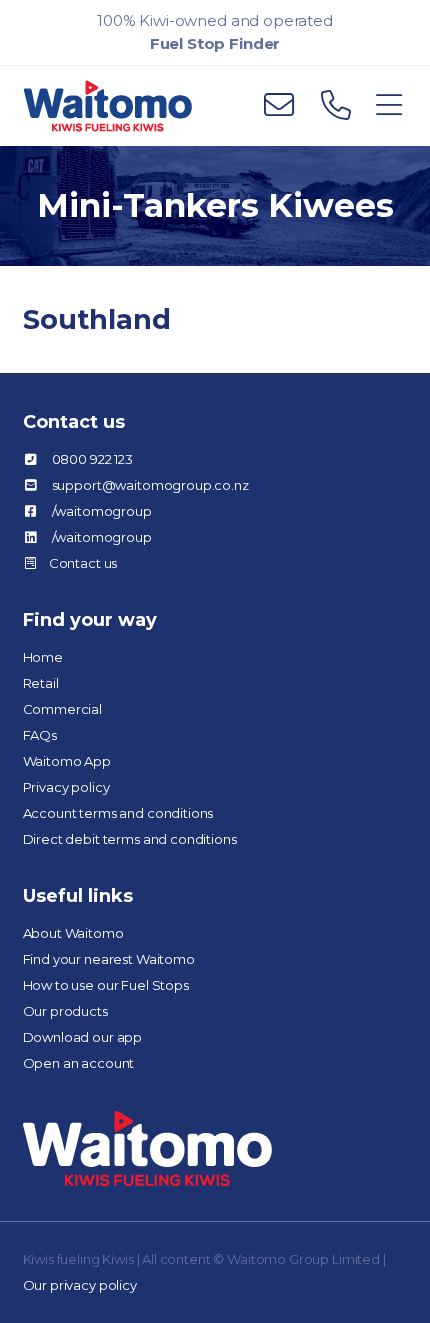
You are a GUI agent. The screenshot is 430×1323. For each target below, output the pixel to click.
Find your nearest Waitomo (109, 959)
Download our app (83, 1037)
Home (43, 657)
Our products (65, 1011)
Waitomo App (67, 761)
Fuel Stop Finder (215, 43)
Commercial (63, 709)
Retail (41, 683)
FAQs (40, 735)
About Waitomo (73, 933)
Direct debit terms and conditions (130, 839)
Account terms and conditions (118, 813)
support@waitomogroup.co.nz (150, 485)
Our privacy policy (80, 1285)
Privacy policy (66, 787)
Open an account (79, 1063)
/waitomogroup (102, 511)
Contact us (83, 563)
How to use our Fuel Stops (106, 985)
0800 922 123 (92, 459)
